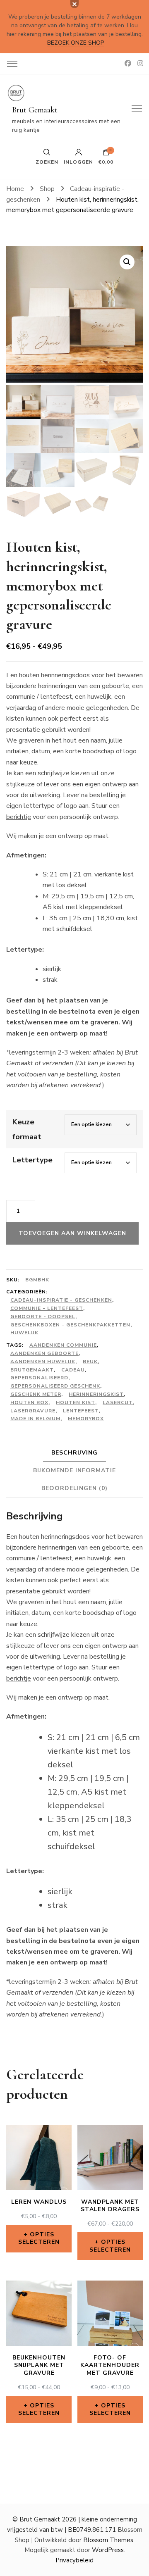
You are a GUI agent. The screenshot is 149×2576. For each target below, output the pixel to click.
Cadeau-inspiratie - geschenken (61, 1300)
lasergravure (33, 1411)
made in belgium (35, 1419)
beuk (90, 1362)
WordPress (108, 2550)
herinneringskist (96, 1394)
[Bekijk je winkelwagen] (106, 154)
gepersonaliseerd (39, 1378)
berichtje (19, 817)
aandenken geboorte (44, 1353)
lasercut (118, 1402)
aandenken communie (63, 1345)
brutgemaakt (32, 1370)
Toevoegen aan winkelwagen (72, 1233)
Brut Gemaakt (35, 110)
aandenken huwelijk (43, 1362)
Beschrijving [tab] (74, 1453)
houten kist (76, 1402)
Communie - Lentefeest (47, 1308)
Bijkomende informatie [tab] (74, 1470)
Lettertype (32, 1160)
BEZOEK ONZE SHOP (76, 43)
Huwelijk (24, 1333)
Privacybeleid (74, 2560)
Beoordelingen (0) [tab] (74, 1488)
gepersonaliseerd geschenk (55, 1386)
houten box (29, 1402)
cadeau (73, 1370)
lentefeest (81, 1411)
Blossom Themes (108, 2540)
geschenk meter (36, 1394)
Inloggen (78, 162)
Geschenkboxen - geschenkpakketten (70, 1325)
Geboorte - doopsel (43, 1317)
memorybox (86, 1419)
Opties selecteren (39, 2238)
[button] (127, 262)
